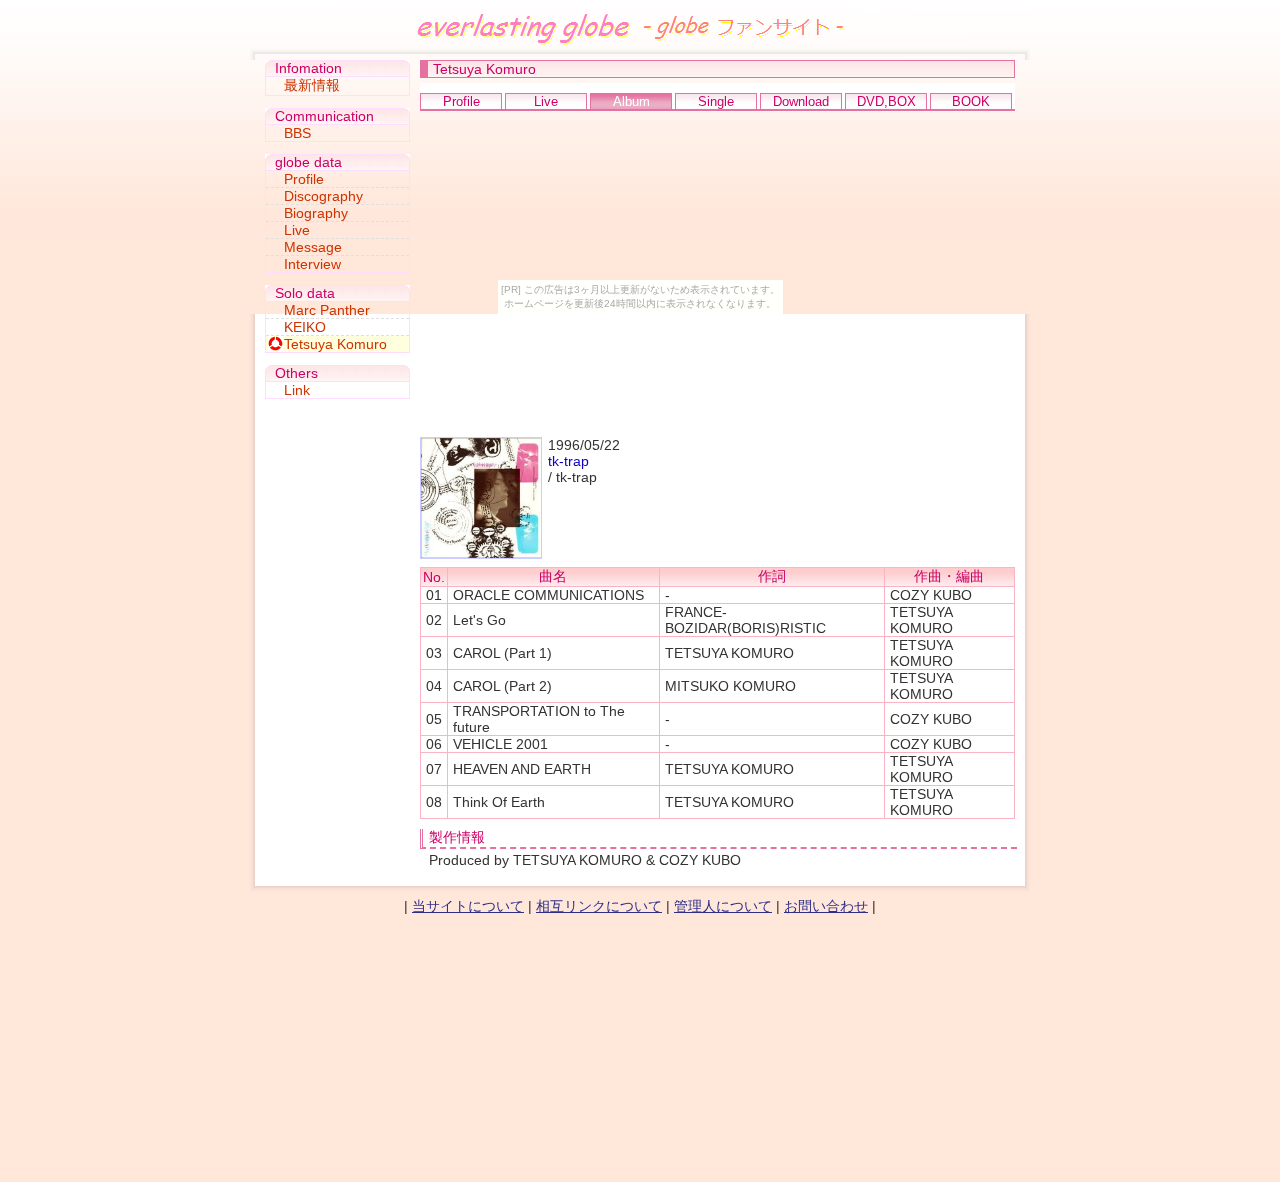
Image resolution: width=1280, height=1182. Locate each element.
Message (313, 247)
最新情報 (312, 85)
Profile (461, 101)
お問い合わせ (826, 906)
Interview (312, 264)
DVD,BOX (886, 101)
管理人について (723, 906)
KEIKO (305, 327)
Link (297, 390)
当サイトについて (468, 906)
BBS (297, 133)
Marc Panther (327, 310)
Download (801, 101)
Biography (316, 213)
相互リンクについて (599, 906)
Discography (323, 196)
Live (297, 230)
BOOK (971, 101)
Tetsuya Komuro (335, 344)
